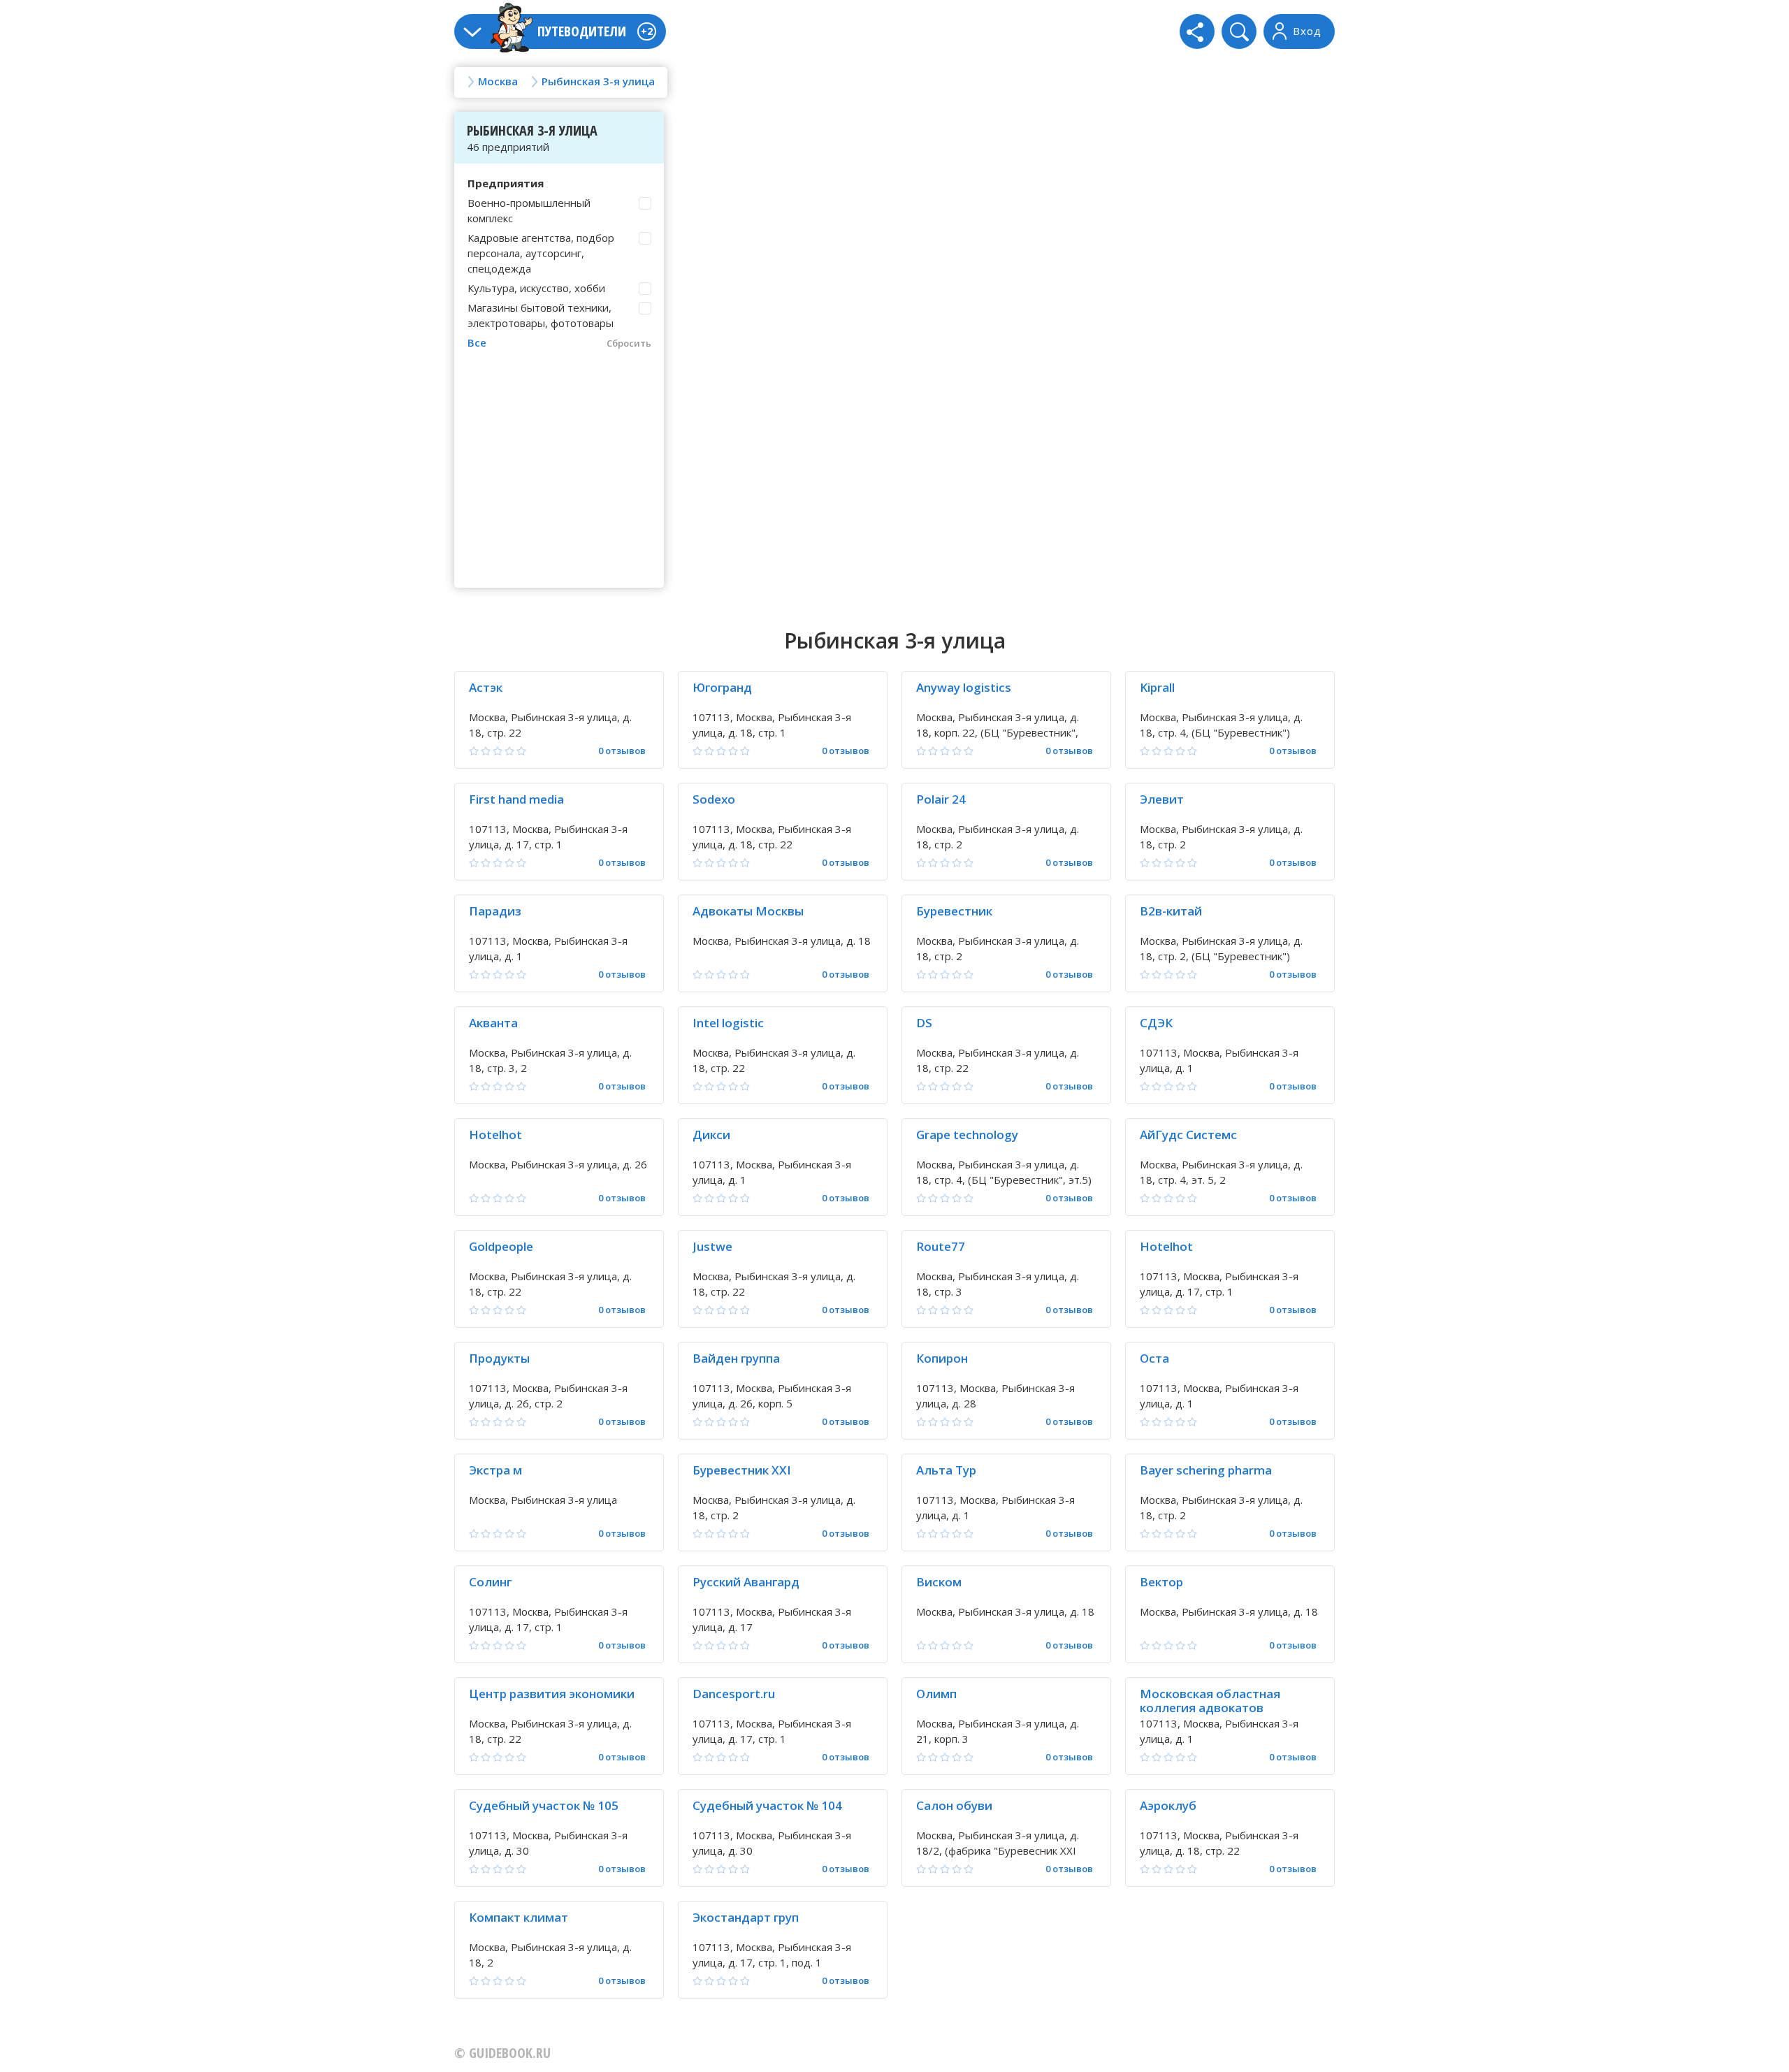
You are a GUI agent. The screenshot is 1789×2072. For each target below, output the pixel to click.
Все (477, 342)
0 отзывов (622, 751)
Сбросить (629, 343)
